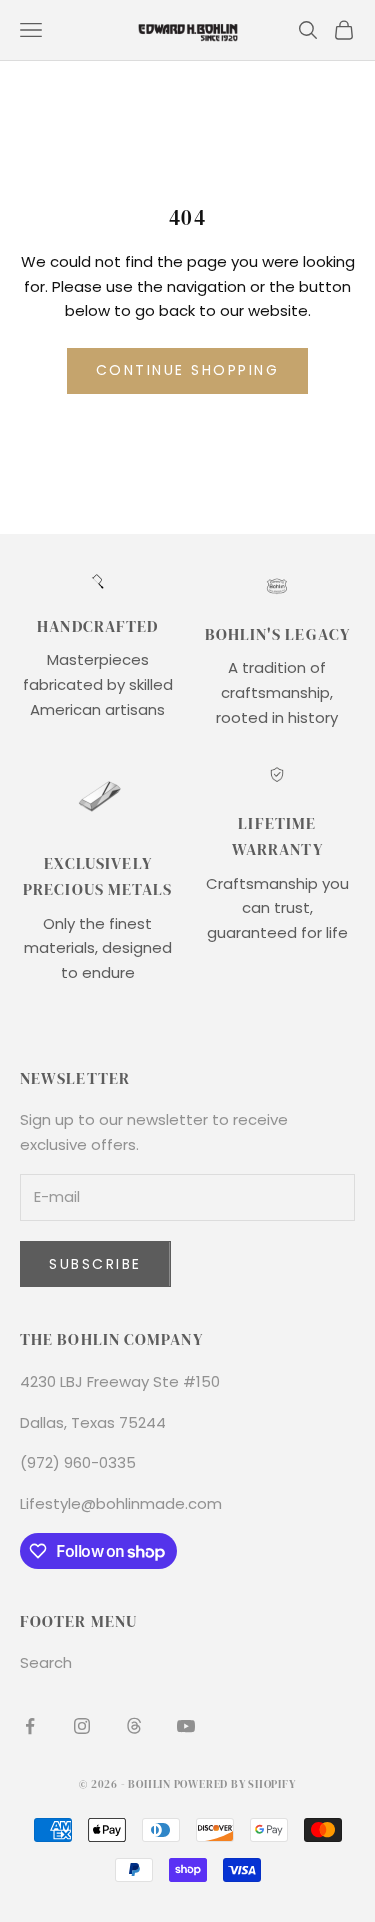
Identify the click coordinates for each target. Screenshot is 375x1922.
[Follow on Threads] (134, 1726)
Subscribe (95, 1264)
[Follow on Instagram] (82, 1726)
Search (46, 1662)
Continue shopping (188, 370)
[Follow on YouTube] (186, 1726)
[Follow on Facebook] (30, 1726)
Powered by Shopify (235, 1784)
